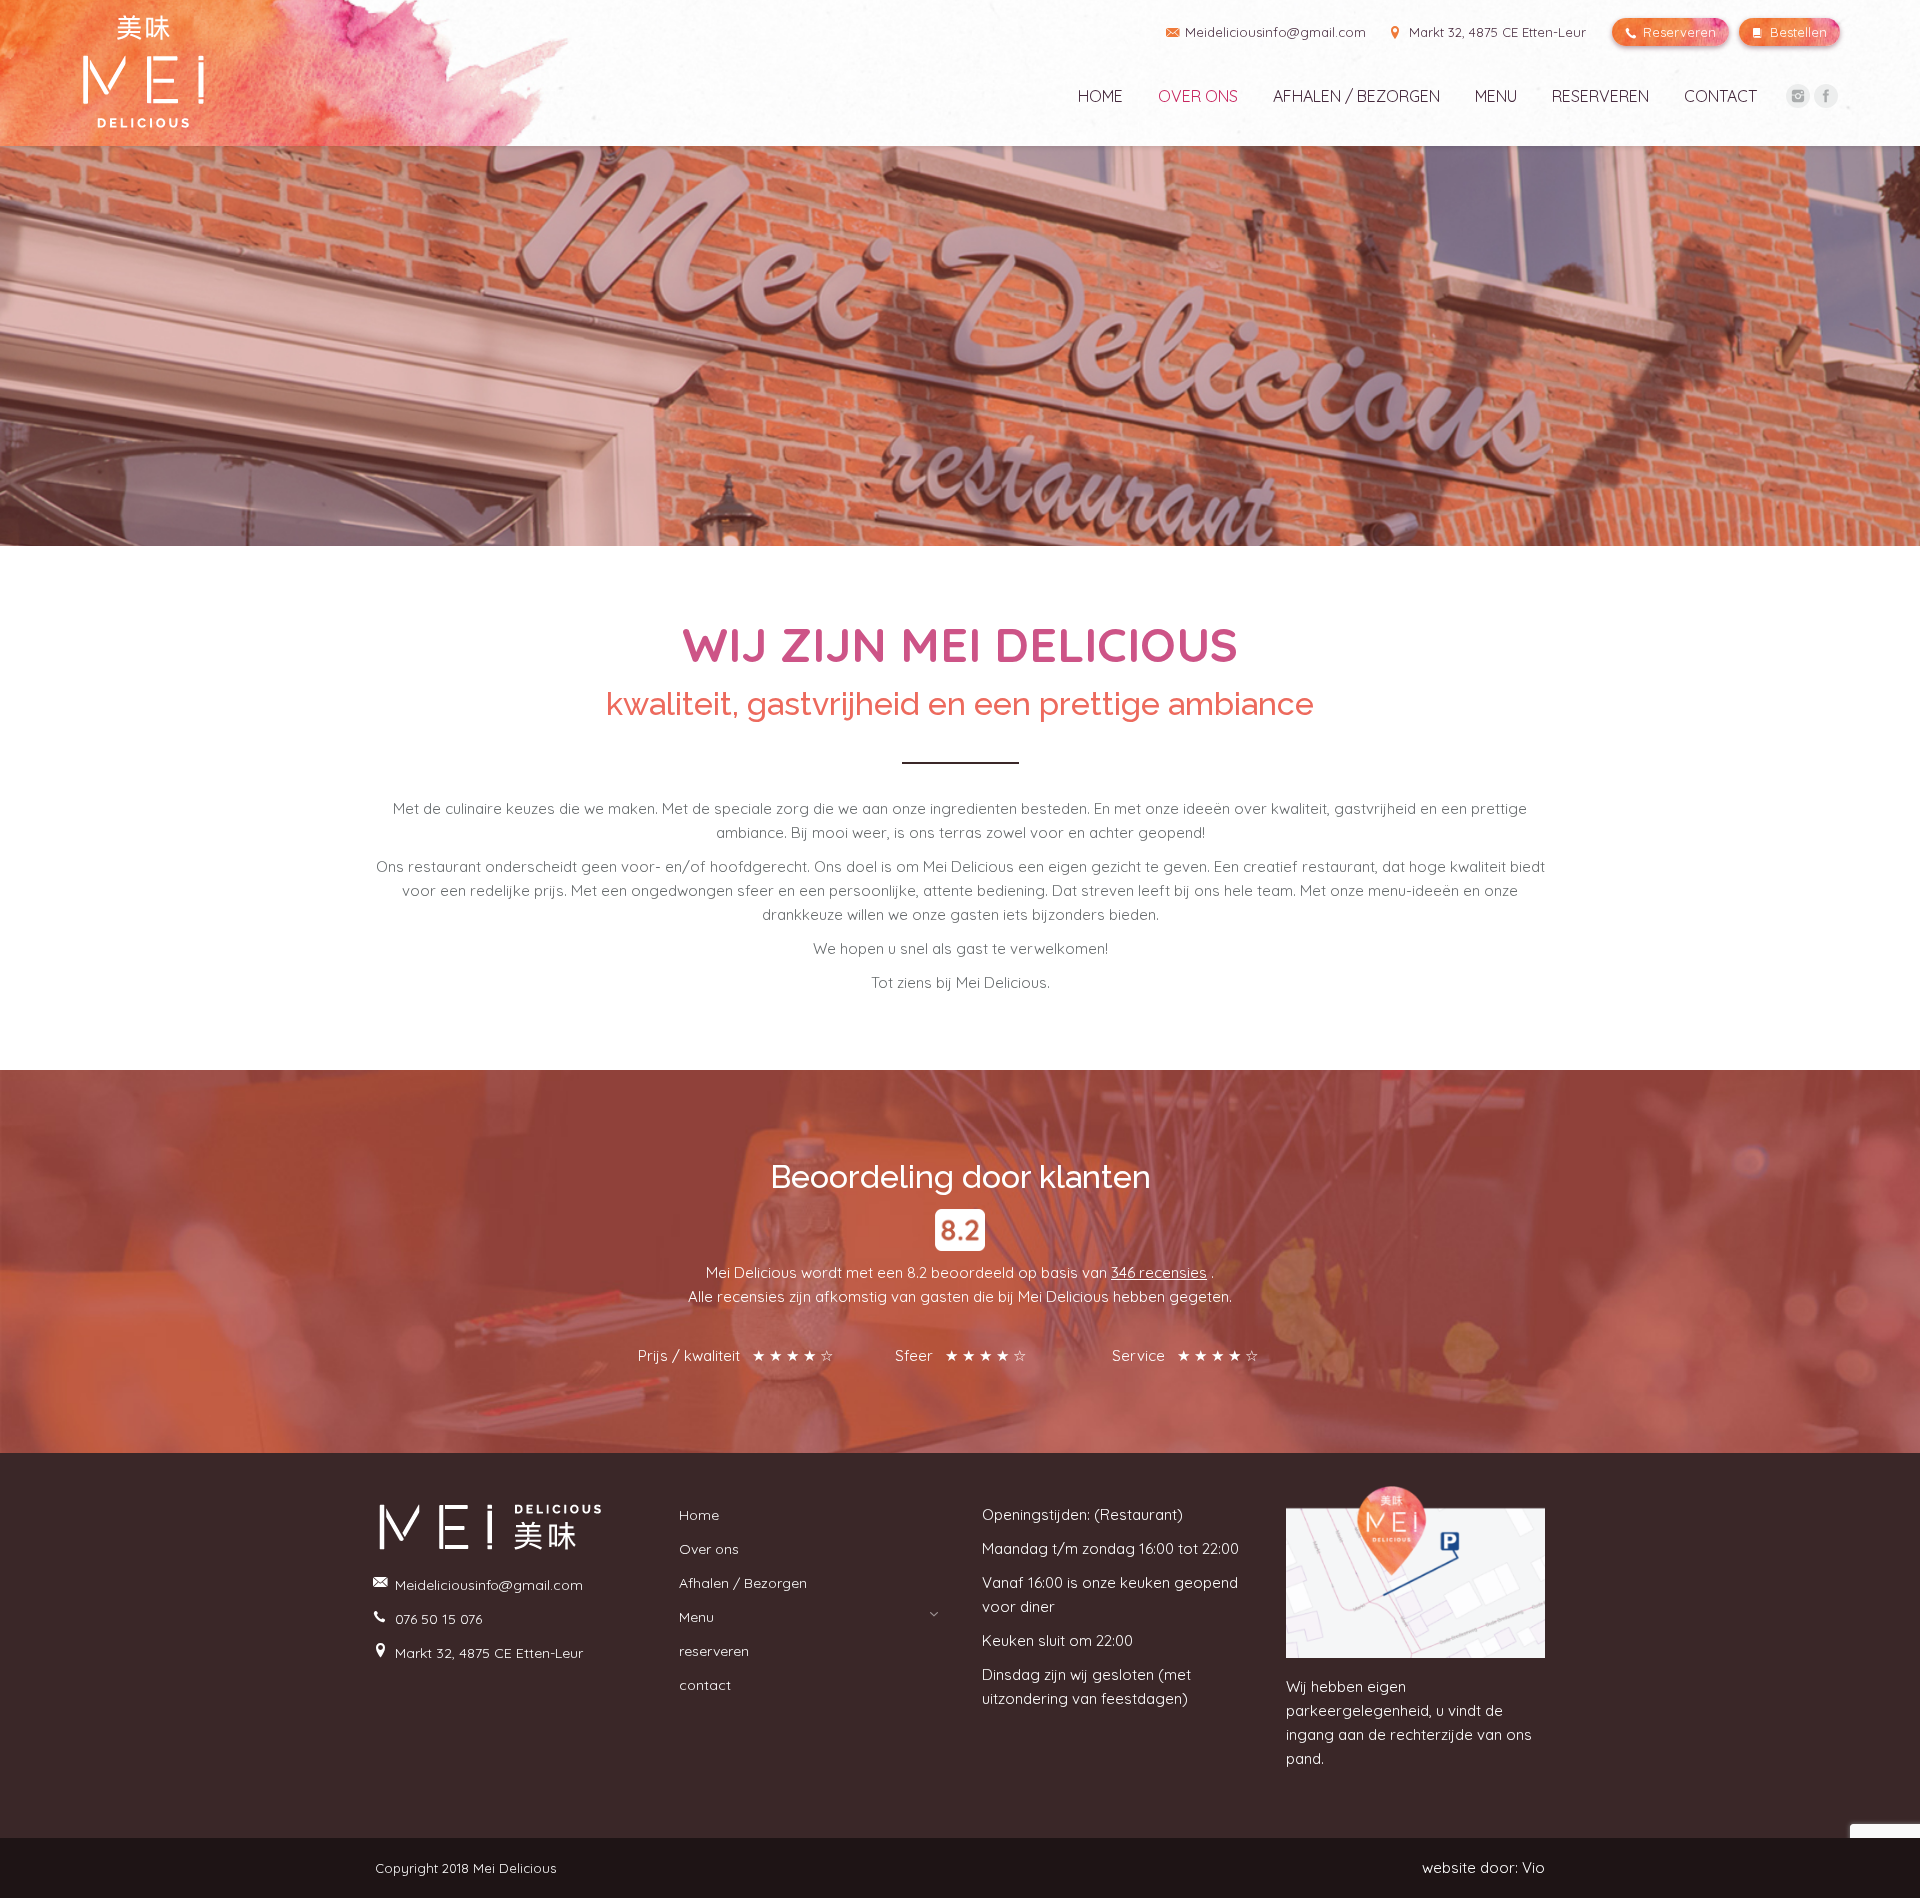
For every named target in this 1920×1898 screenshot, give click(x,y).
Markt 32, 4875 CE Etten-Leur (1495, 32)
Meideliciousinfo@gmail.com (489, 1585)
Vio (1533, 1867)
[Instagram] (1798, 96)
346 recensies (1159, 1272)
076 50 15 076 (438, 1619)
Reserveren (1677, 32)
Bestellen (1796, 32)
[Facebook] (1826, 96)
